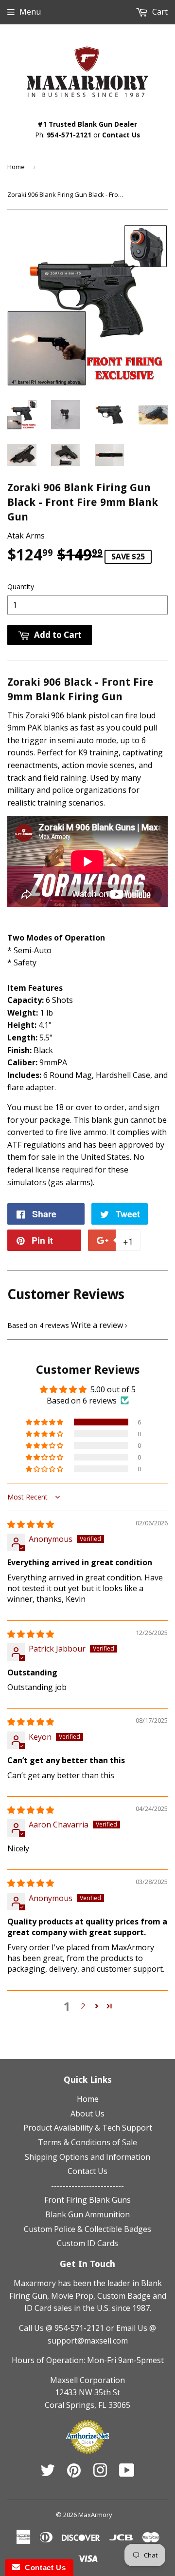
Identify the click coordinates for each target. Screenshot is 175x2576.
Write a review (97, 1325)
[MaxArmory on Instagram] (100, 2473)
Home (16, 167)
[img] (31, 1524)
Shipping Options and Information (87, 2157)
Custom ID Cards (87, 2243)
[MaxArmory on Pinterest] (74, 2473)
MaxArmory (95, 2515)
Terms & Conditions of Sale (87, 2142)
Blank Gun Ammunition (87, 2214)
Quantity (21, 586)
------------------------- (87, 2186)
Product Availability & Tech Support (88, 2128)
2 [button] (83, 2006)
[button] (45, 1422)
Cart (159, 12)
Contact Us (121, 135)
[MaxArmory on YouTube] (127, 2473)
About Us (87, 2114)
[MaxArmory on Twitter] (48, 2473)
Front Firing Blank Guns (87, 2200)
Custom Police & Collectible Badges (87, 2229)
